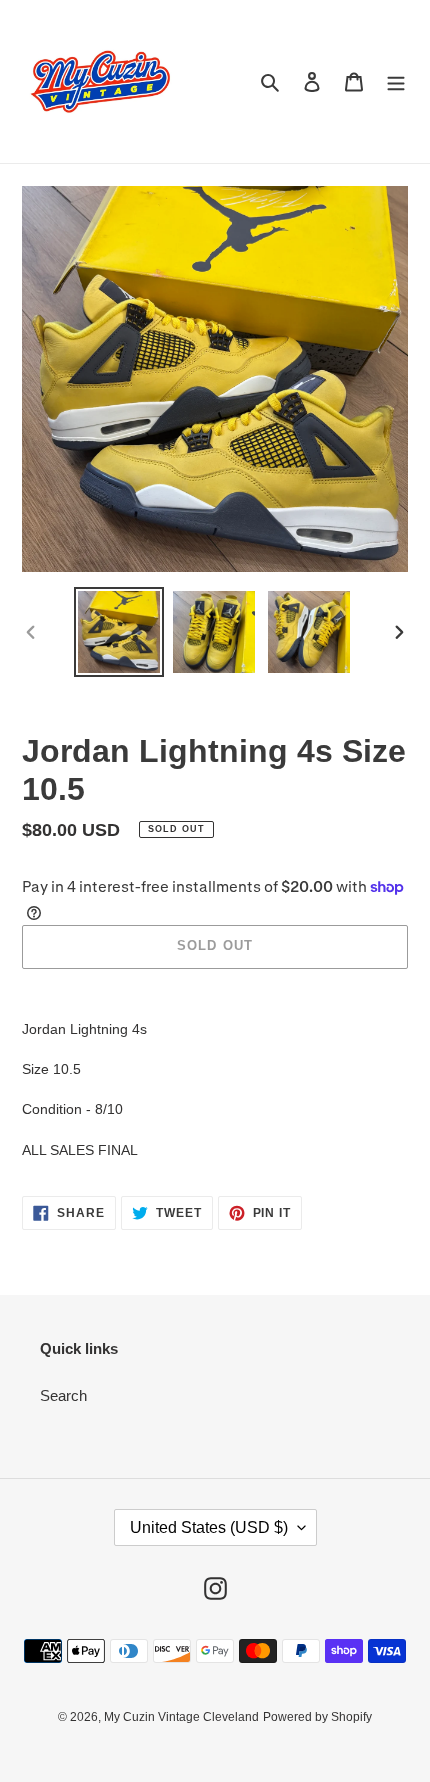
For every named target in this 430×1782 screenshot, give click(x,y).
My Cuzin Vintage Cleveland (181, 1717)
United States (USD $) (209, 1527)
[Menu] (396, 81)
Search (63, 1395)
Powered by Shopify (317, 1717)
